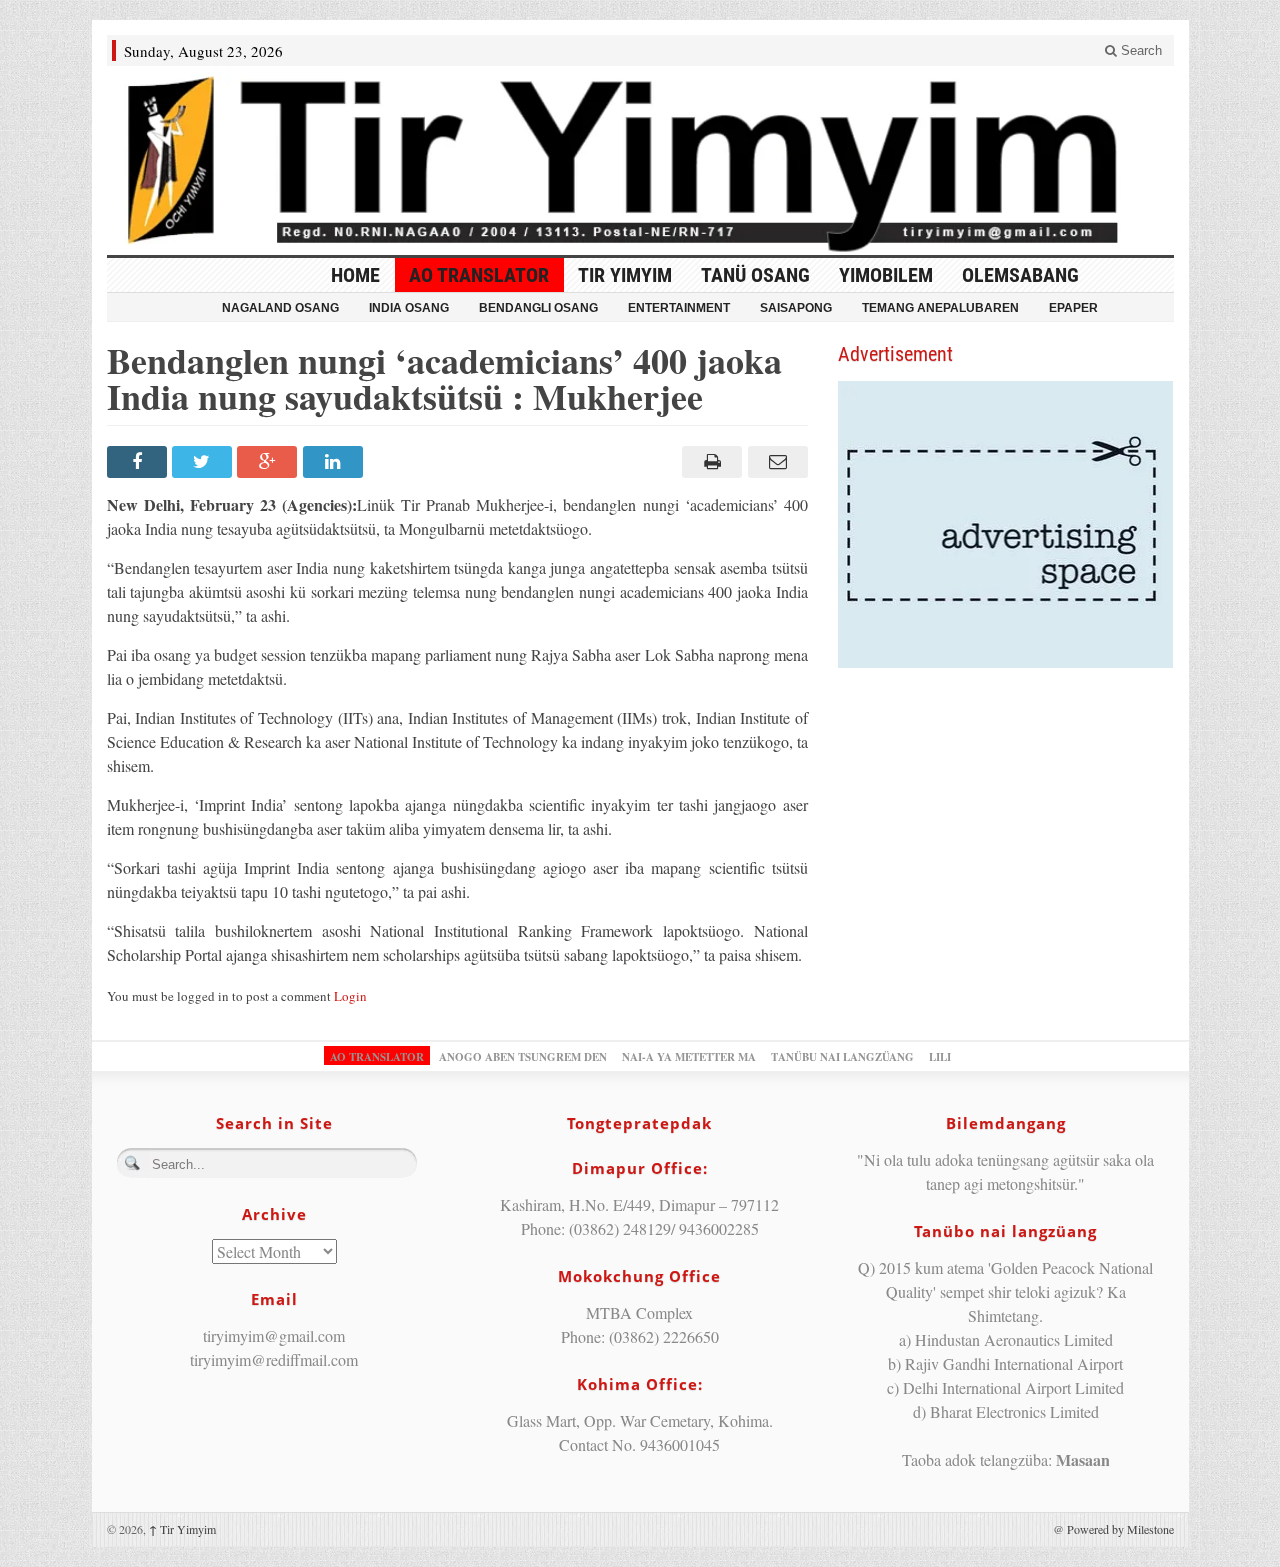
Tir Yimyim (625, 275)
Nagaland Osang (280, 308)
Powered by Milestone (1120, 1529)
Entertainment (679, 308)
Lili (940, 1057)
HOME (355, 275)
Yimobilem (886, 275)
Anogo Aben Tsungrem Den (523, 1057)
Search (1139, 50)
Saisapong (796, 308)
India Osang (409, 308)
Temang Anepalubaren (940, 308)
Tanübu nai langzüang (842, 1057)
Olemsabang (1020, 275)
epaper (1073, 308)
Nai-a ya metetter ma (689, 1057)
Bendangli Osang (538, 308)
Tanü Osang (755, 275)
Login (350, 996)
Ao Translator (479, 275)
